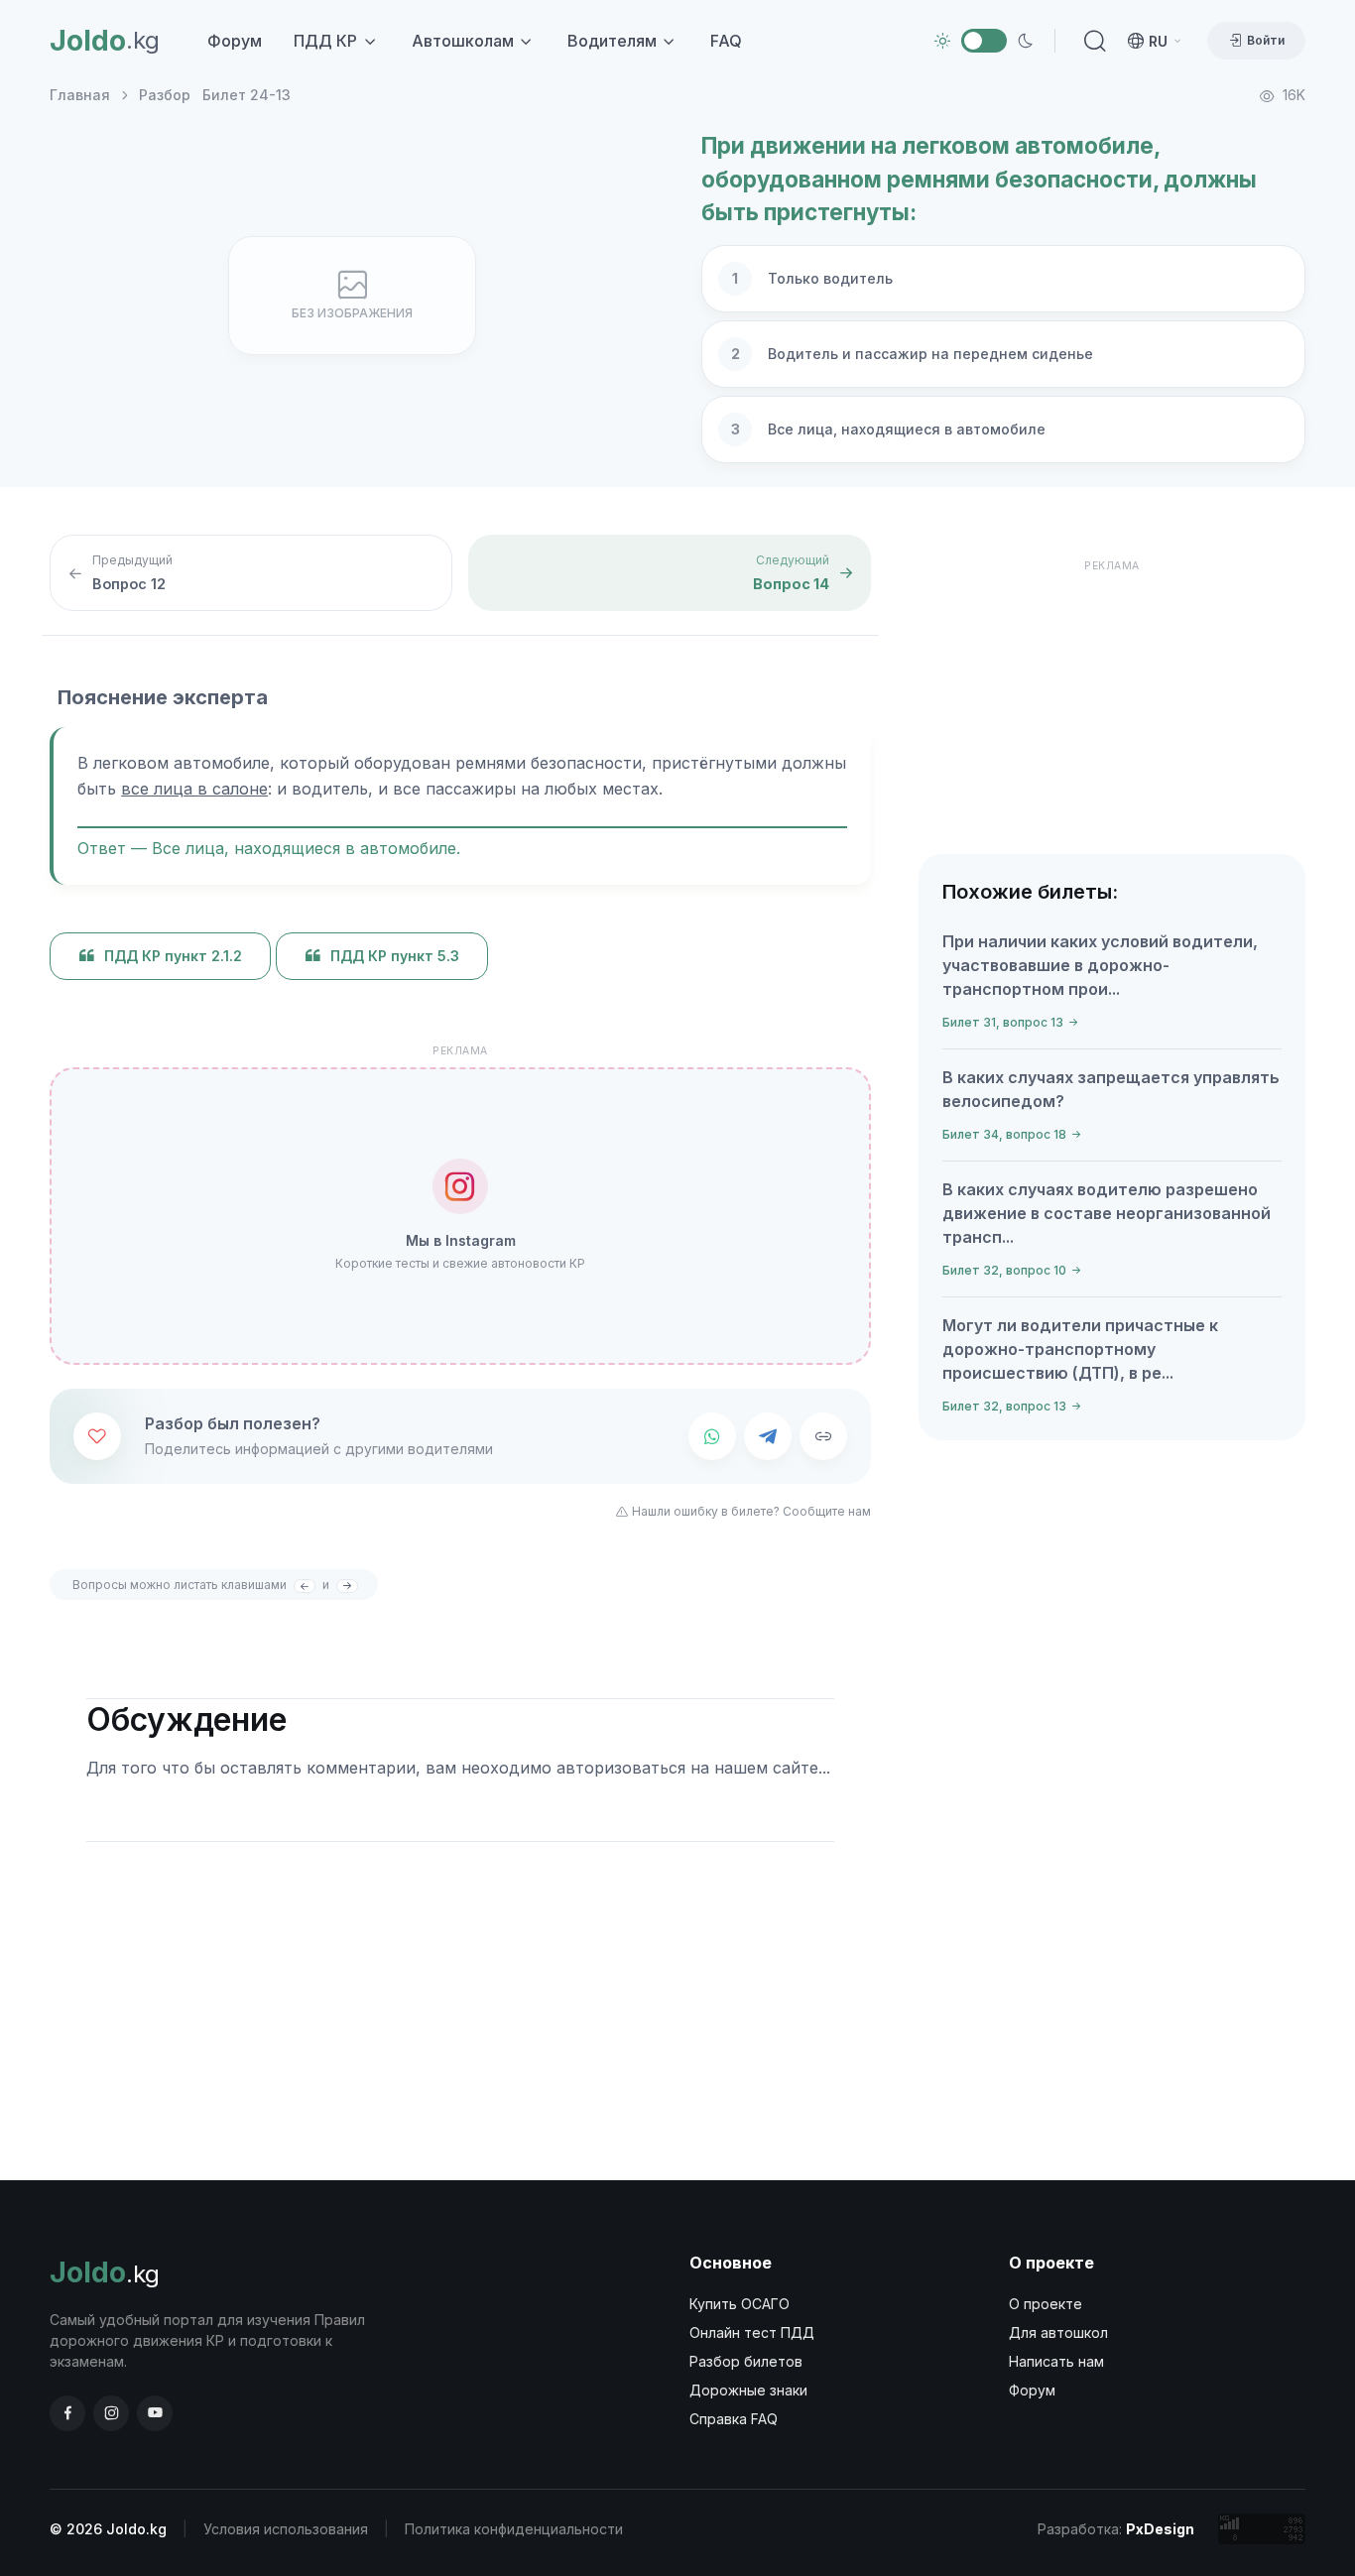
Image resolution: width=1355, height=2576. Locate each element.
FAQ (726, 41)
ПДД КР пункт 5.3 (395, 956)
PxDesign (1160, 2529)
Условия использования (286, 2529)
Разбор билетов (746, 2361)
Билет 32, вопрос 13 (1004, 1406)
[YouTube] (155, 2413)
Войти (1266, 40)
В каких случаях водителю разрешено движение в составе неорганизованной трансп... (1107, 1213)
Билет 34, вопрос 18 (1004, 1134)
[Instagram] (111, 2413)
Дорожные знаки (748, 2390)
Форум (235, 41)
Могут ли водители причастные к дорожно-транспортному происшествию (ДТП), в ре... (1080, 1349)
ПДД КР (325, 41)
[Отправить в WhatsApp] (712, 1436)
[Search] (1091, 41)
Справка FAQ (734, 2419)
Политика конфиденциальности (514, 2529)
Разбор (165, 95)
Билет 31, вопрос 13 (1003, 1022)
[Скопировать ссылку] (823, 1436)
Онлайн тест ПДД (752, 2332)
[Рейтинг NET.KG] (1262, 2529)
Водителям (612, 41)
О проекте (1046, 2304)
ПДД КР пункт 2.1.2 (173, 956)
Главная (80, 95)
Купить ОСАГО (739, 2304)
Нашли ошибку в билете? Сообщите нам (751, 1511)
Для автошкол (1058, 2332)
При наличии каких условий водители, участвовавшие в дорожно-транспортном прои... (1100, 965)
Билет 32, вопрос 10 (1004, 1270)
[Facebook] (67, 2413)
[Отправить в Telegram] (768, 1436)
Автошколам (463, 41)
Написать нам (1056, 2361)
